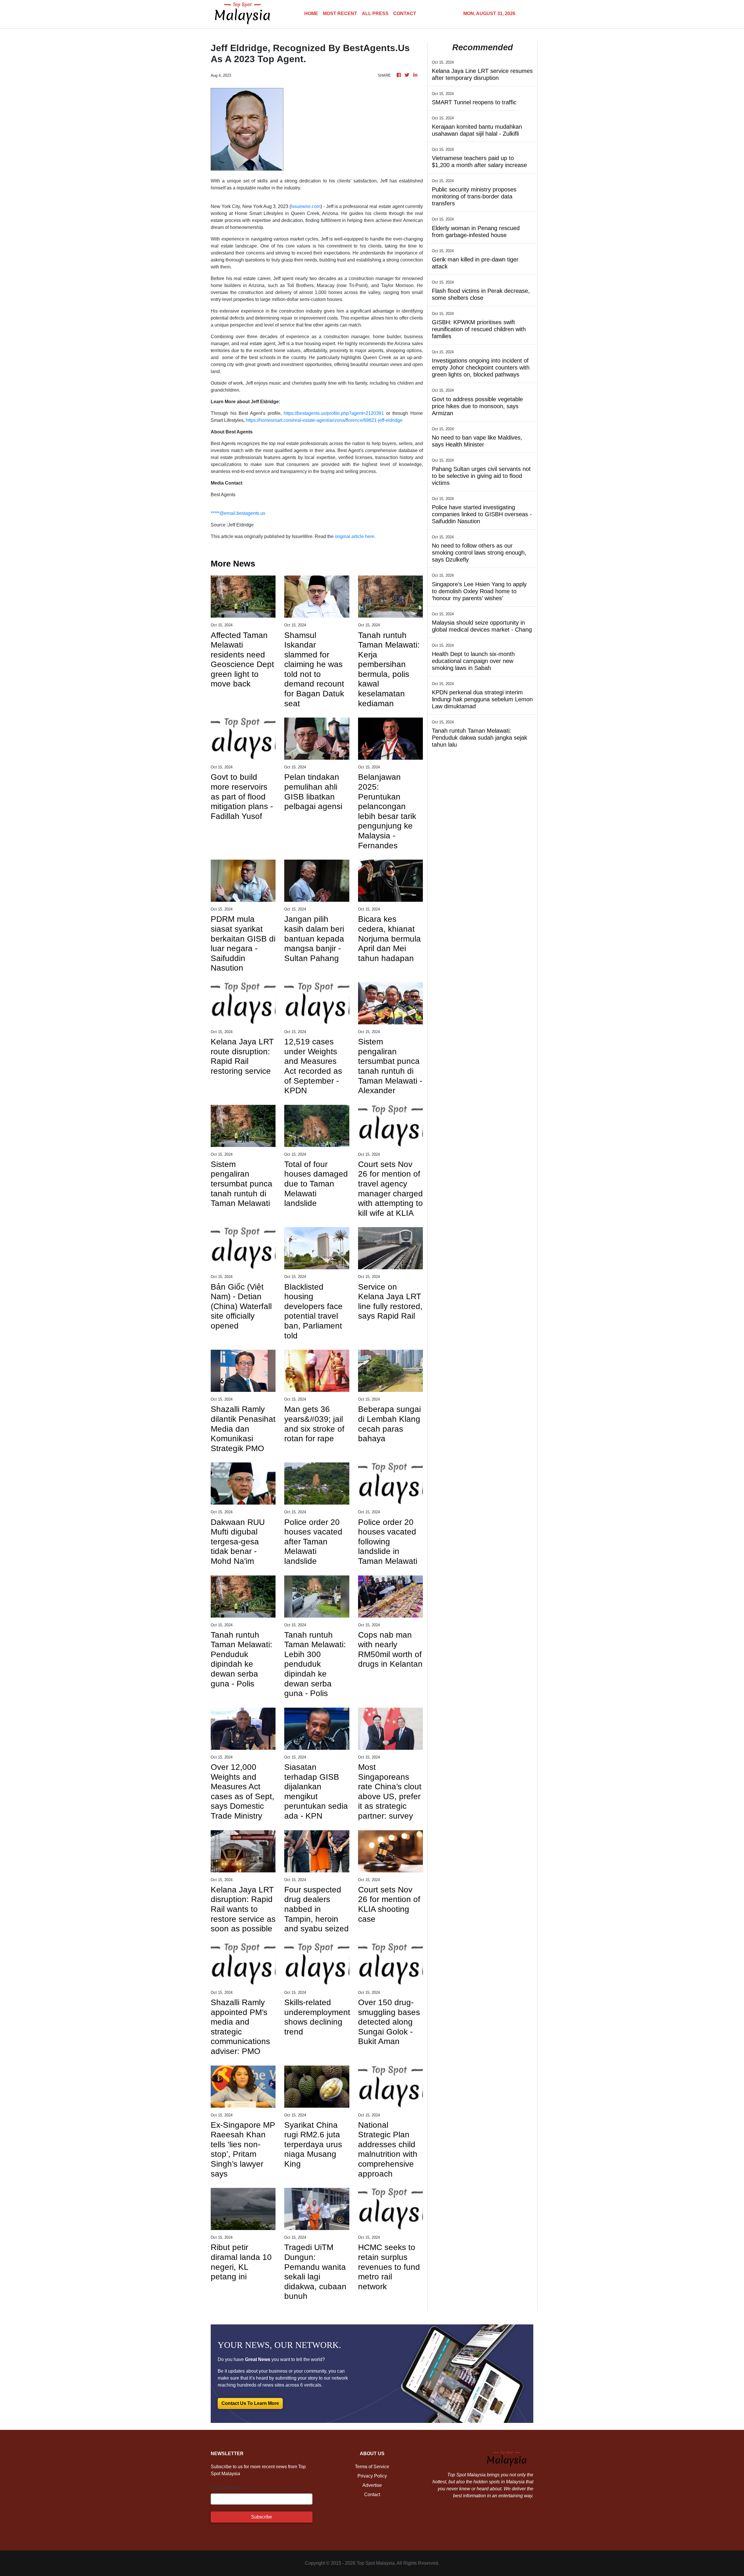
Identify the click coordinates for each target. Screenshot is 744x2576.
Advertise (372, 2485)
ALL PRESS (375, 14)
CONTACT (405, 14)
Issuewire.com (306, 206)
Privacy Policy (372, 2476)
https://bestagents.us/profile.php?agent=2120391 (334, 413)
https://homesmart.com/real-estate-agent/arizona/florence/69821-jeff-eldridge (324, 420)
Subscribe (262, 2517)
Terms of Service (372, 2467)
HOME (311, 14)
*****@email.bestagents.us (238, 513)
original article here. (355, 536)
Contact (372, 2495)
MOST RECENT (340, 14)
